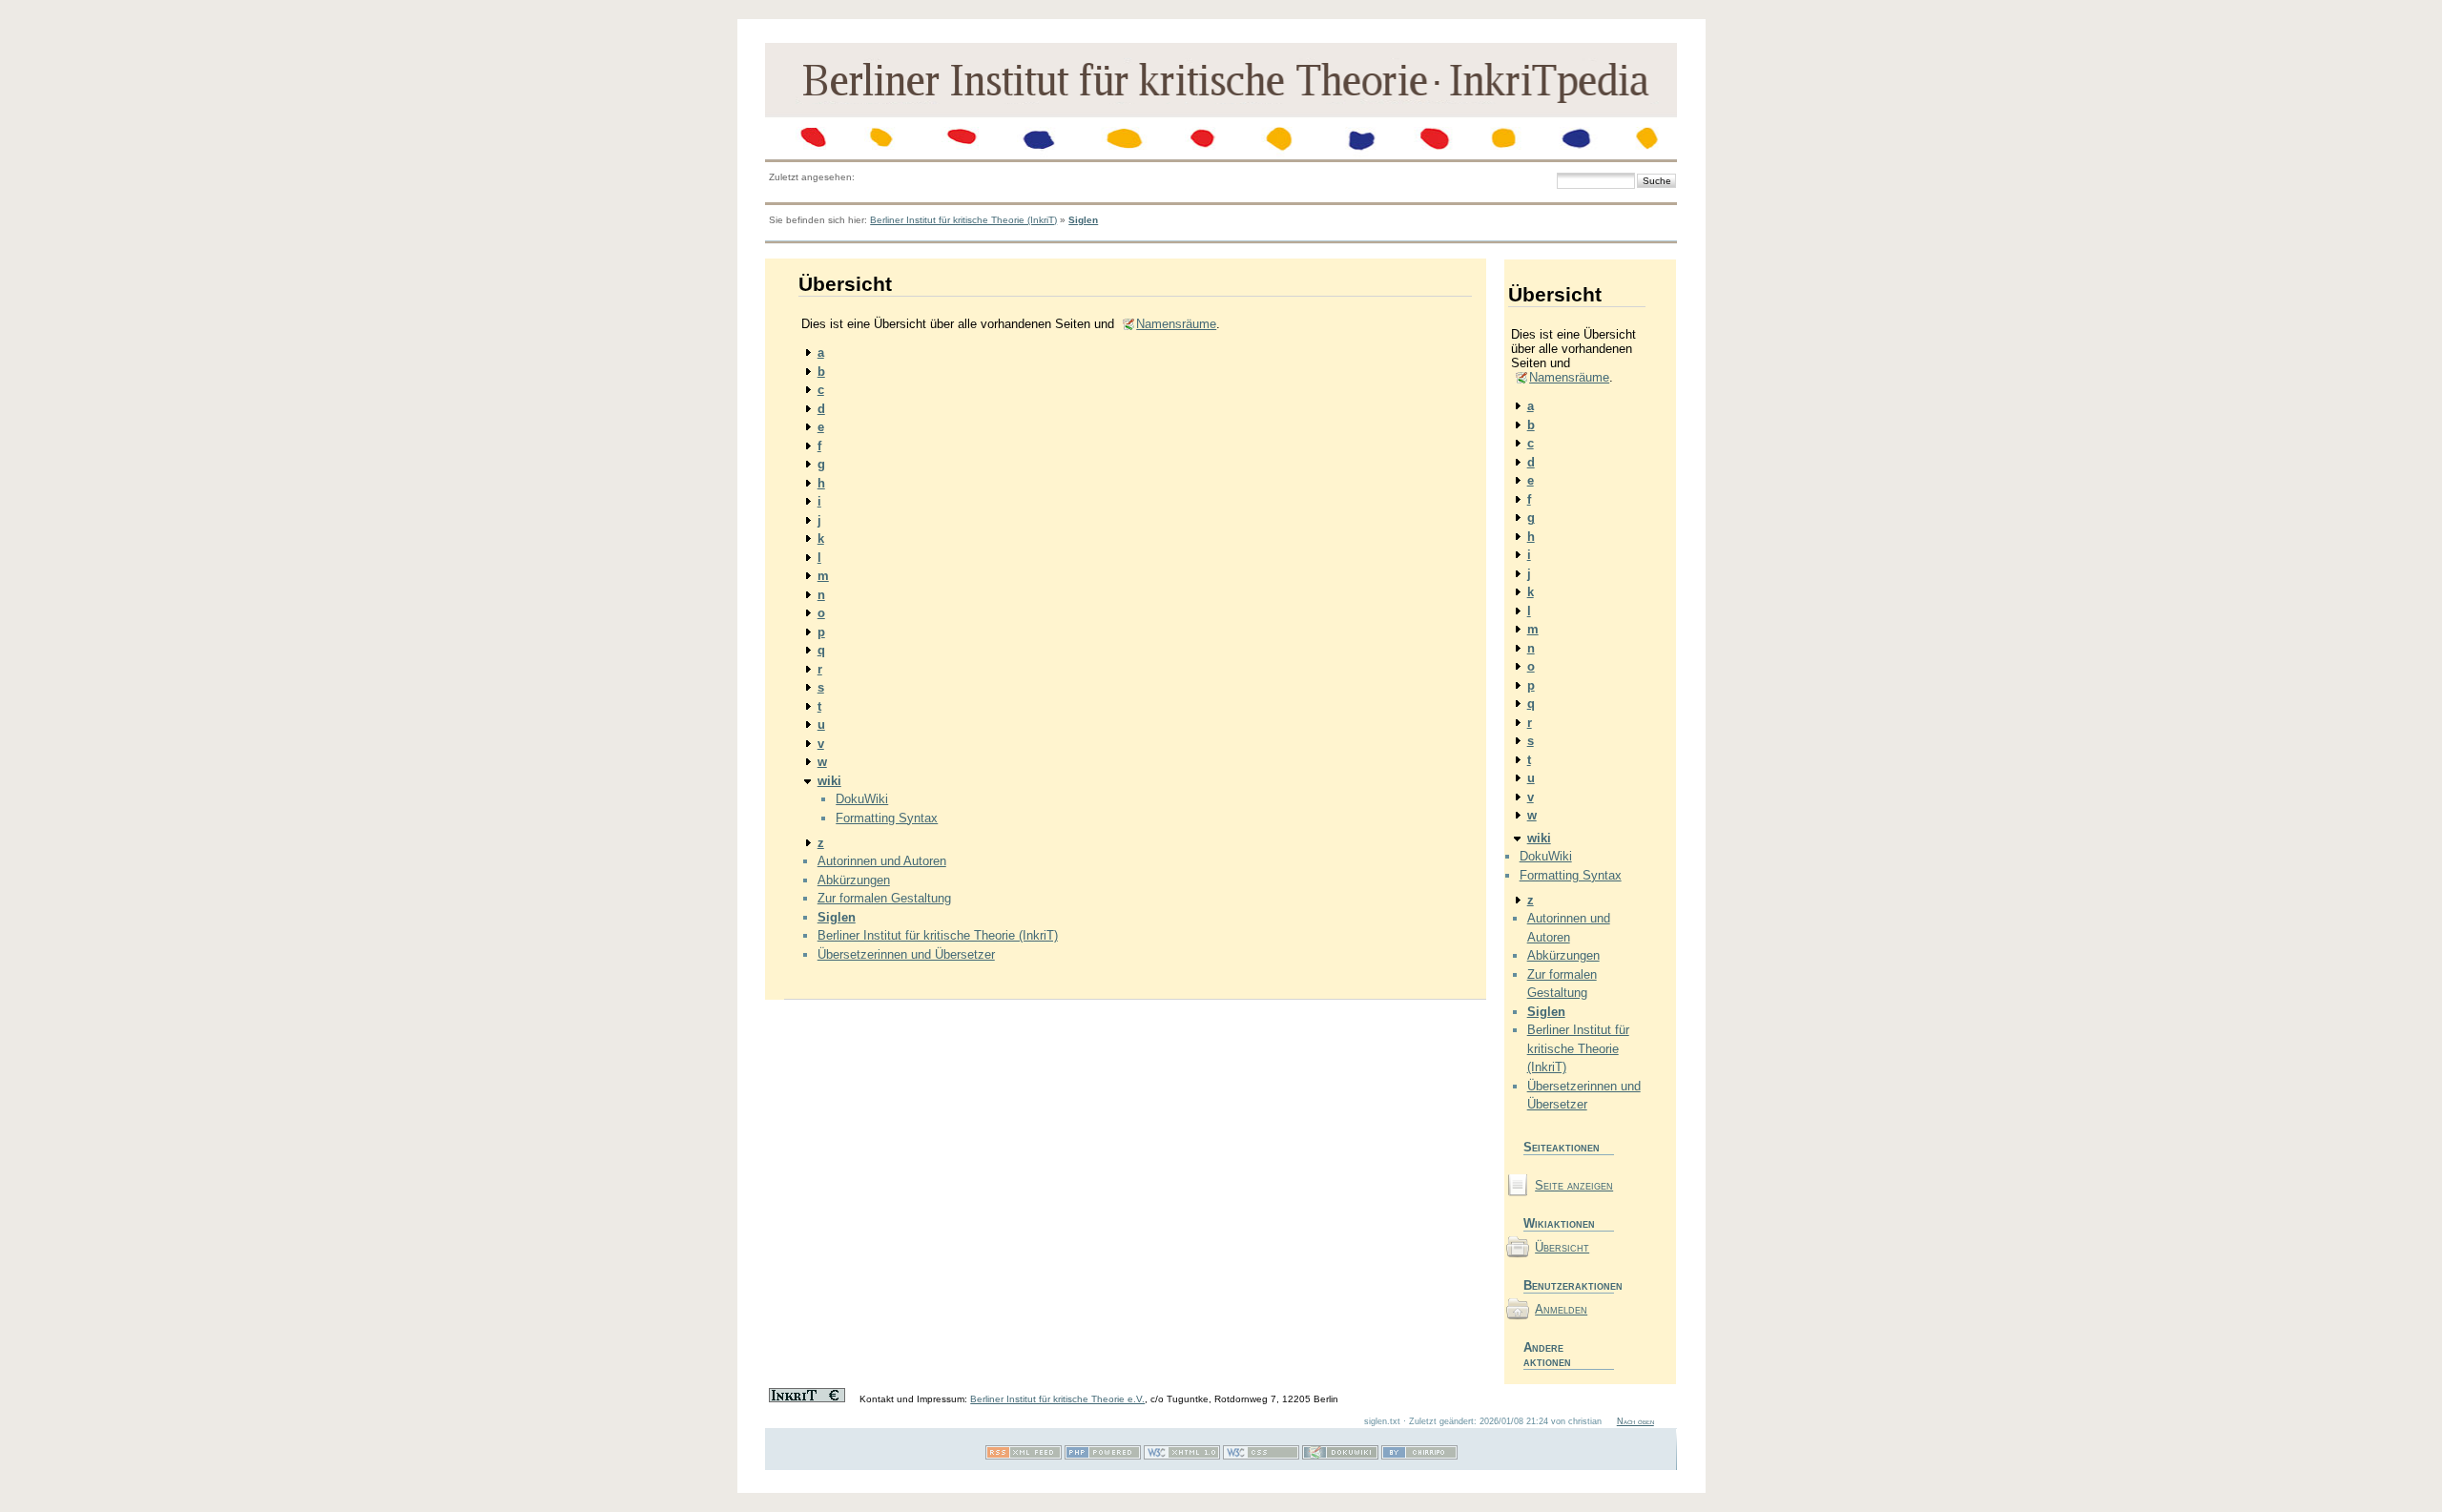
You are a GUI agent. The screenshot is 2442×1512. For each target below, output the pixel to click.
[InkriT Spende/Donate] (807, 1399)
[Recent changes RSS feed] (1024, 1456)
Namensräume (1176, 324)
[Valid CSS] (1261, 1456)
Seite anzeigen (1574, 1185)
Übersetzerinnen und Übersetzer (906, 954)
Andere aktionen (1547, 1355)
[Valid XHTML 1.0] (1182, 1456)
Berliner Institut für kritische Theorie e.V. (1057, 1399)
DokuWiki (862, 799)
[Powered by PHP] (1103, 1456)
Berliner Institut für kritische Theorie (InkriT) (963, 220)
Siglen (1083, 220)
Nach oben (1635, 1421)
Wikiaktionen (1559, 1223)
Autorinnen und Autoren (882, 861)
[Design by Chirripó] (1419, 1456)
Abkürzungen (854, 880)
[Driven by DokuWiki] (1340, 1456)
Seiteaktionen (1562, 1147)
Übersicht (1562, 1247)
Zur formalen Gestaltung (884, 898)
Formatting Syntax (887, 818)
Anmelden (1561, 1309)
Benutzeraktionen (1569, 1285)
